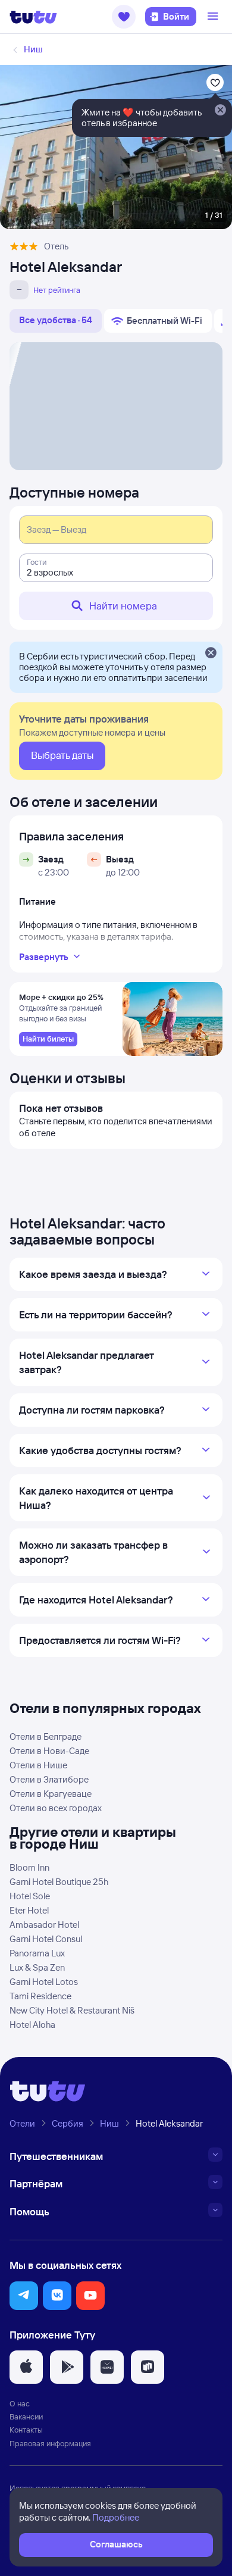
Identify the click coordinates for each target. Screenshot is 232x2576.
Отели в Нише (38, 1765)
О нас (20, 2403)
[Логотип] (33, 17)
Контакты (26, 2430)
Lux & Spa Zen (37, 1967)
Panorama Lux (37, 1953)
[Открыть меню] (214, 17)
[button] (124, 17)
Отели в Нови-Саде (49, 1751)
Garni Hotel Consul (46, 1939)
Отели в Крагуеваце (51, 1794)
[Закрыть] (211, 654)
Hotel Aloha (32, 2025)
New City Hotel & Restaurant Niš (72, 2010)
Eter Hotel (29, 1910)
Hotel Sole (30, 1896)
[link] (48, 1039)
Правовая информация (50, 2443)
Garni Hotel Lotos (44, 1982)
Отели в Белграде (46, 1736)
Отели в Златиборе (49, 1779)
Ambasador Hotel (44, 1925)
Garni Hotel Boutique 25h (59, 1882)
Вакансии (26, 2416)
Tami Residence (40, 1996)
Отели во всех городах (56, 1808)
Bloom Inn (29, 1867)
